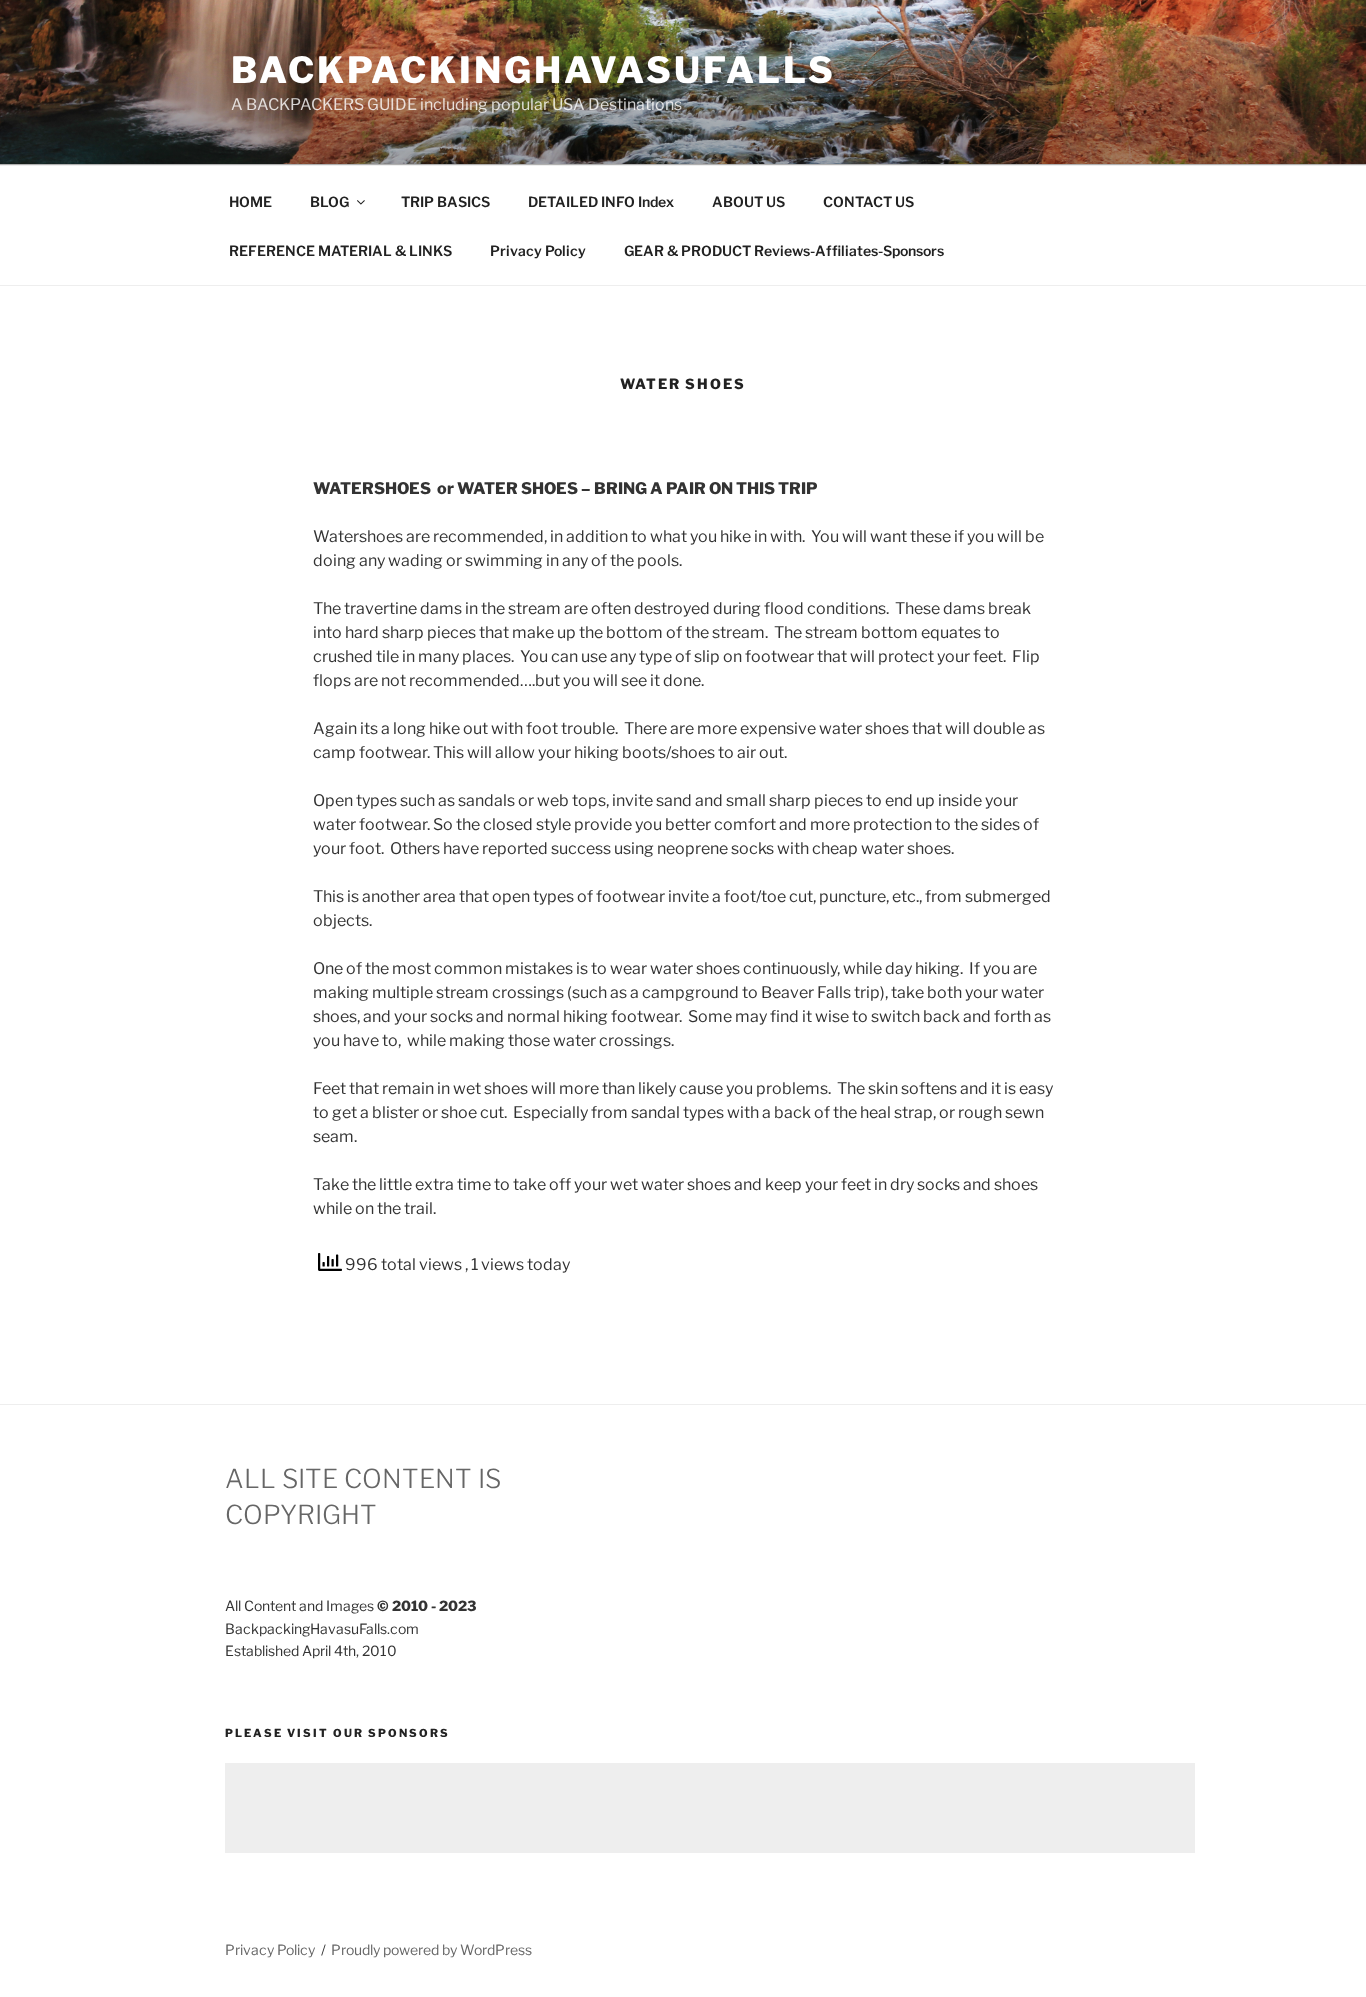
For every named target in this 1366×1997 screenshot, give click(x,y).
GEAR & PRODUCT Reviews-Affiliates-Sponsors (784, 250)
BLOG (329, 201)
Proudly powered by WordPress (431, 1949)
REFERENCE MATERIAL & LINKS (340, 250)
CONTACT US (868, 201)
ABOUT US (748, 201)
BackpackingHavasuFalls (533, 70)
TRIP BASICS (445, 201)
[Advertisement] (710, 1808)
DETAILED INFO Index (601, 201)
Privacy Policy (538, 250)
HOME (250, 201)
